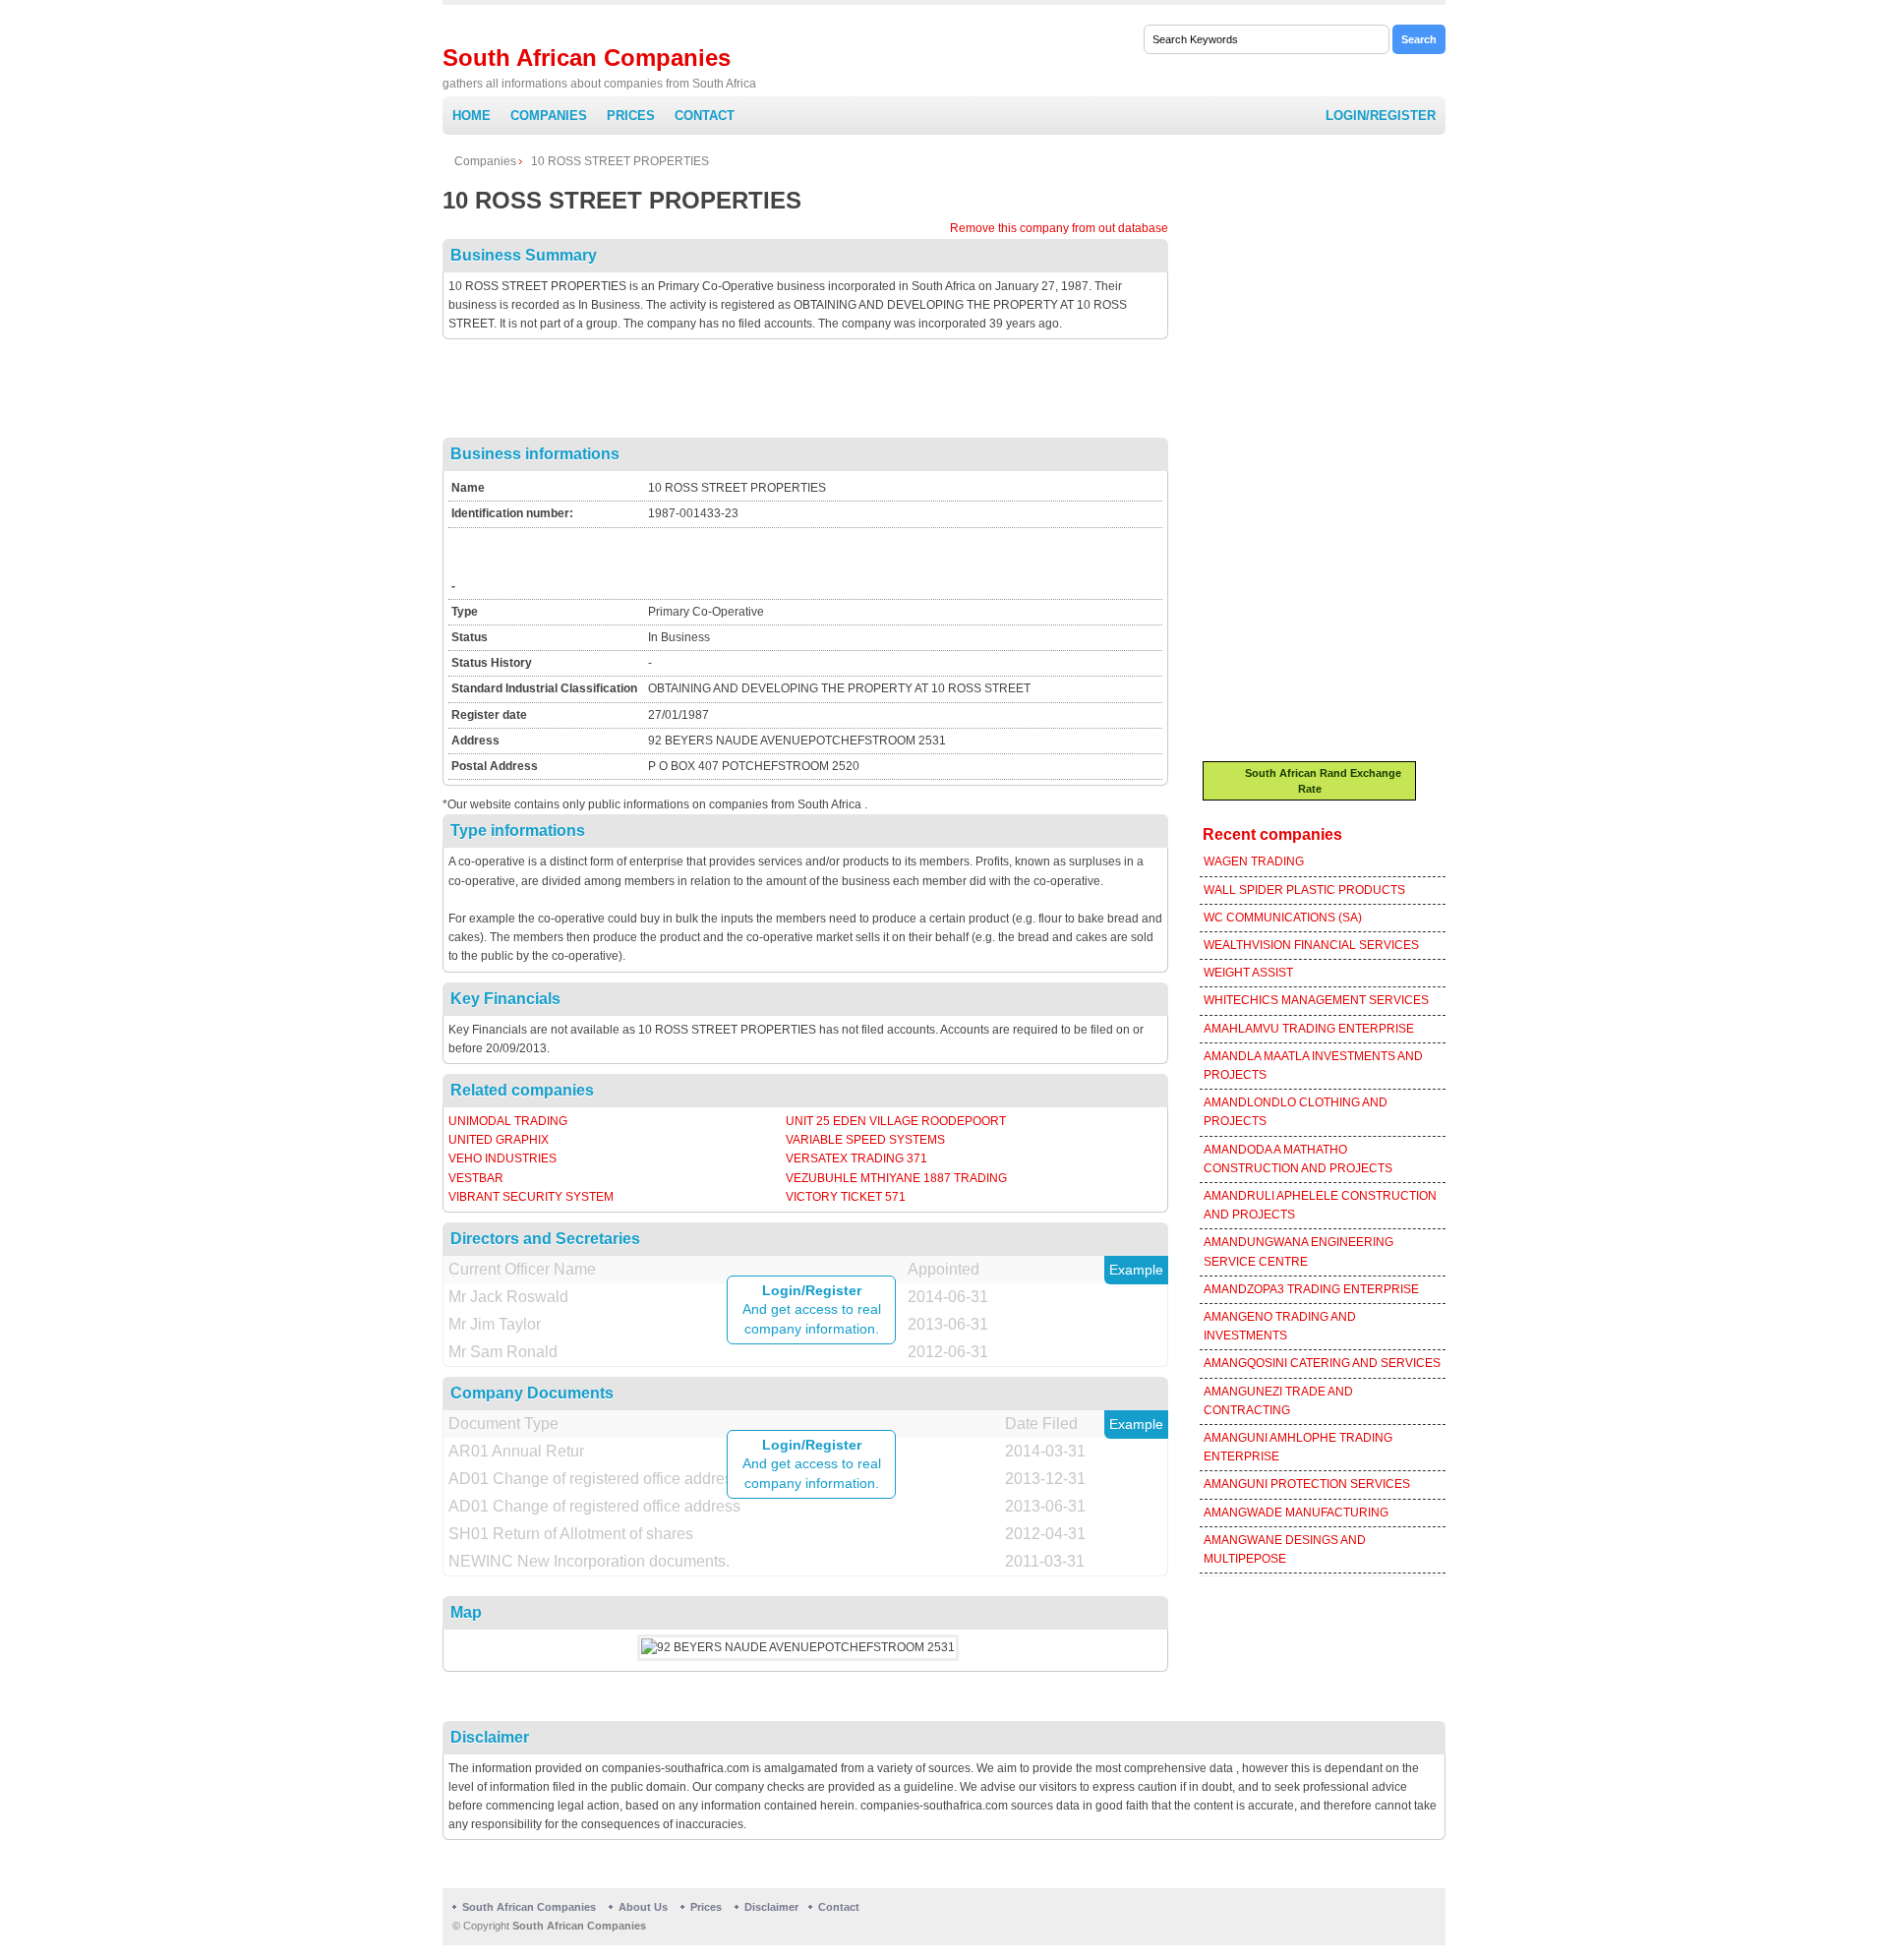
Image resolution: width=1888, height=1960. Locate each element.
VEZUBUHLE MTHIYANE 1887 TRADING (896, 1178)
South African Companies (587, 58)
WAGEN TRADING (1254, 861)
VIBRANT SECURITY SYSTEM (531, 1197)
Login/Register (1381, 116)
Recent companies (1272, 834)
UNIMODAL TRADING (508, 1121)
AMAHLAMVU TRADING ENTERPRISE (1309, 1029)
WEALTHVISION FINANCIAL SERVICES (1311, 945)
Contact (705, 116)
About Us (643, 1907)
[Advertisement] (805, 393)
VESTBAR (476, 1178)
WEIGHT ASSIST (1248, 973)
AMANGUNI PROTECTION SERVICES (1307, 1484)
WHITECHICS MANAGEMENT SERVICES (1316, 1000)
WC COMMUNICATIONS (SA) (1283, 918)
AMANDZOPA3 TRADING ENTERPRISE (1311, 1289)
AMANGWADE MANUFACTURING (1296, 1513)
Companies (549, 116)
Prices (631, 116)
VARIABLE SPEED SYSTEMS (865, 1140)
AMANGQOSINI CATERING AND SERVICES (1322, 1363)
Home (472, 116)
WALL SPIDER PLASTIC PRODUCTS (1304, 890)
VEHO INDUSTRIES (502, 1158)
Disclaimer (771, 1907)
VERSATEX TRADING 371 (856, 1158)
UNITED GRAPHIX (499, 1140)
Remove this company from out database (1059, 228)
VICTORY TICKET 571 (846, 1197)
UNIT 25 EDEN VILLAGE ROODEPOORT (896, 1121)
